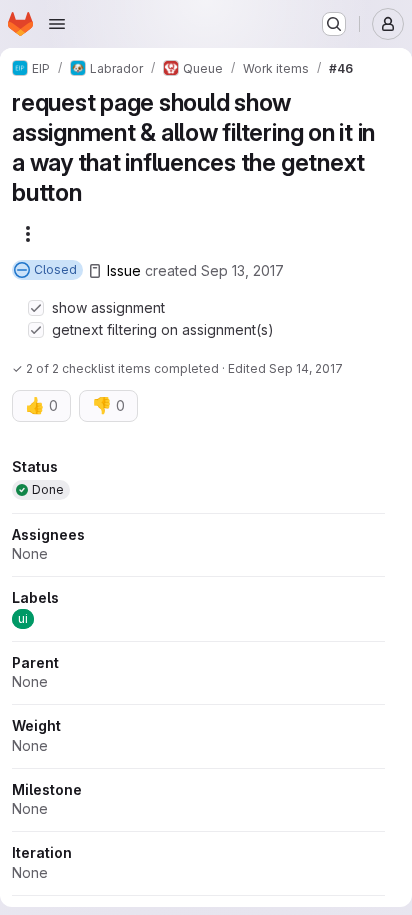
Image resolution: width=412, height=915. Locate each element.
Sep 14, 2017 (306, 368)
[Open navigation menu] (57, 24)
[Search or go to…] (334, 24)
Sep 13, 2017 (242, 270)
